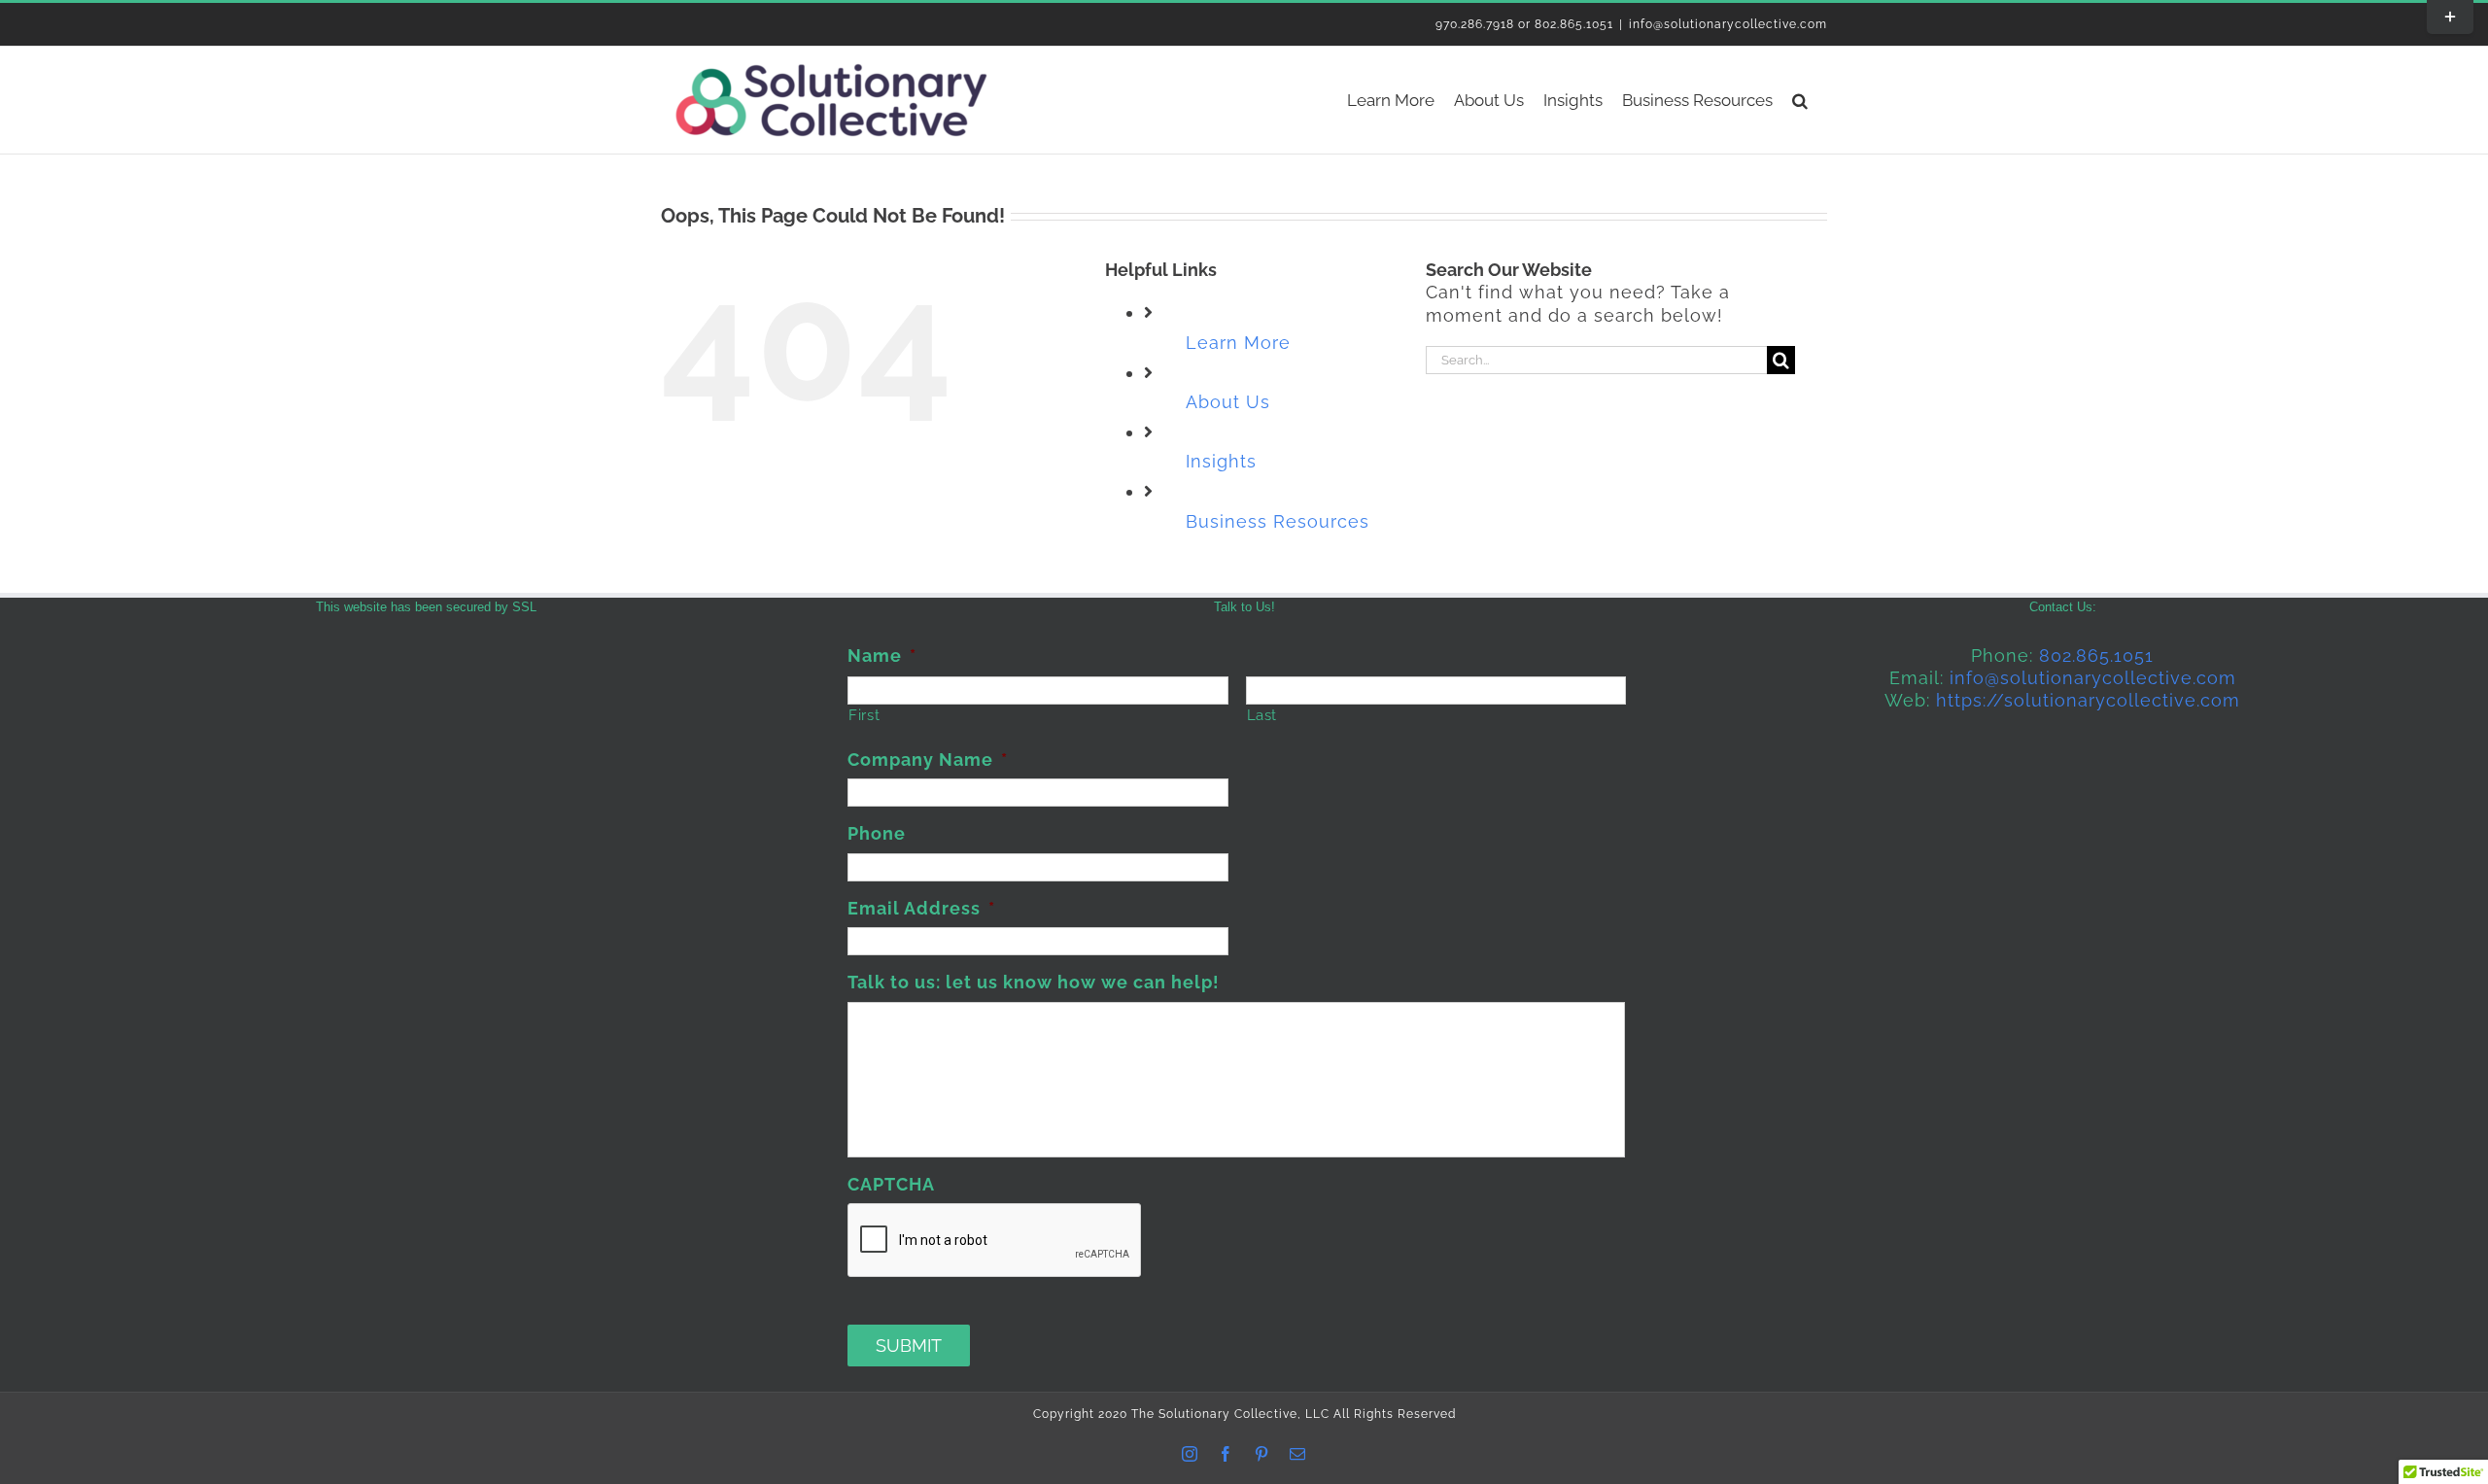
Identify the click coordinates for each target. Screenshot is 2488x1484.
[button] (1800, 100)
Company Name (928, 759)
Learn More (1238, 343)
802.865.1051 (2096, 656)
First (864, 715)
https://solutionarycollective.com (2088, 700)
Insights (1221, 461)
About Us (1228, 402)
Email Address (921, 908)
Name (882, 656)
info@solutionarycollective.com (1728, 24)
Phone (877, 833)
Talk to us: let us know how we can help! (1034, 982)
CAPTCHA (891, 1184)
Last (1262, 715)
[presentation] (995, 1241)
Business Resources (1278, 521)
